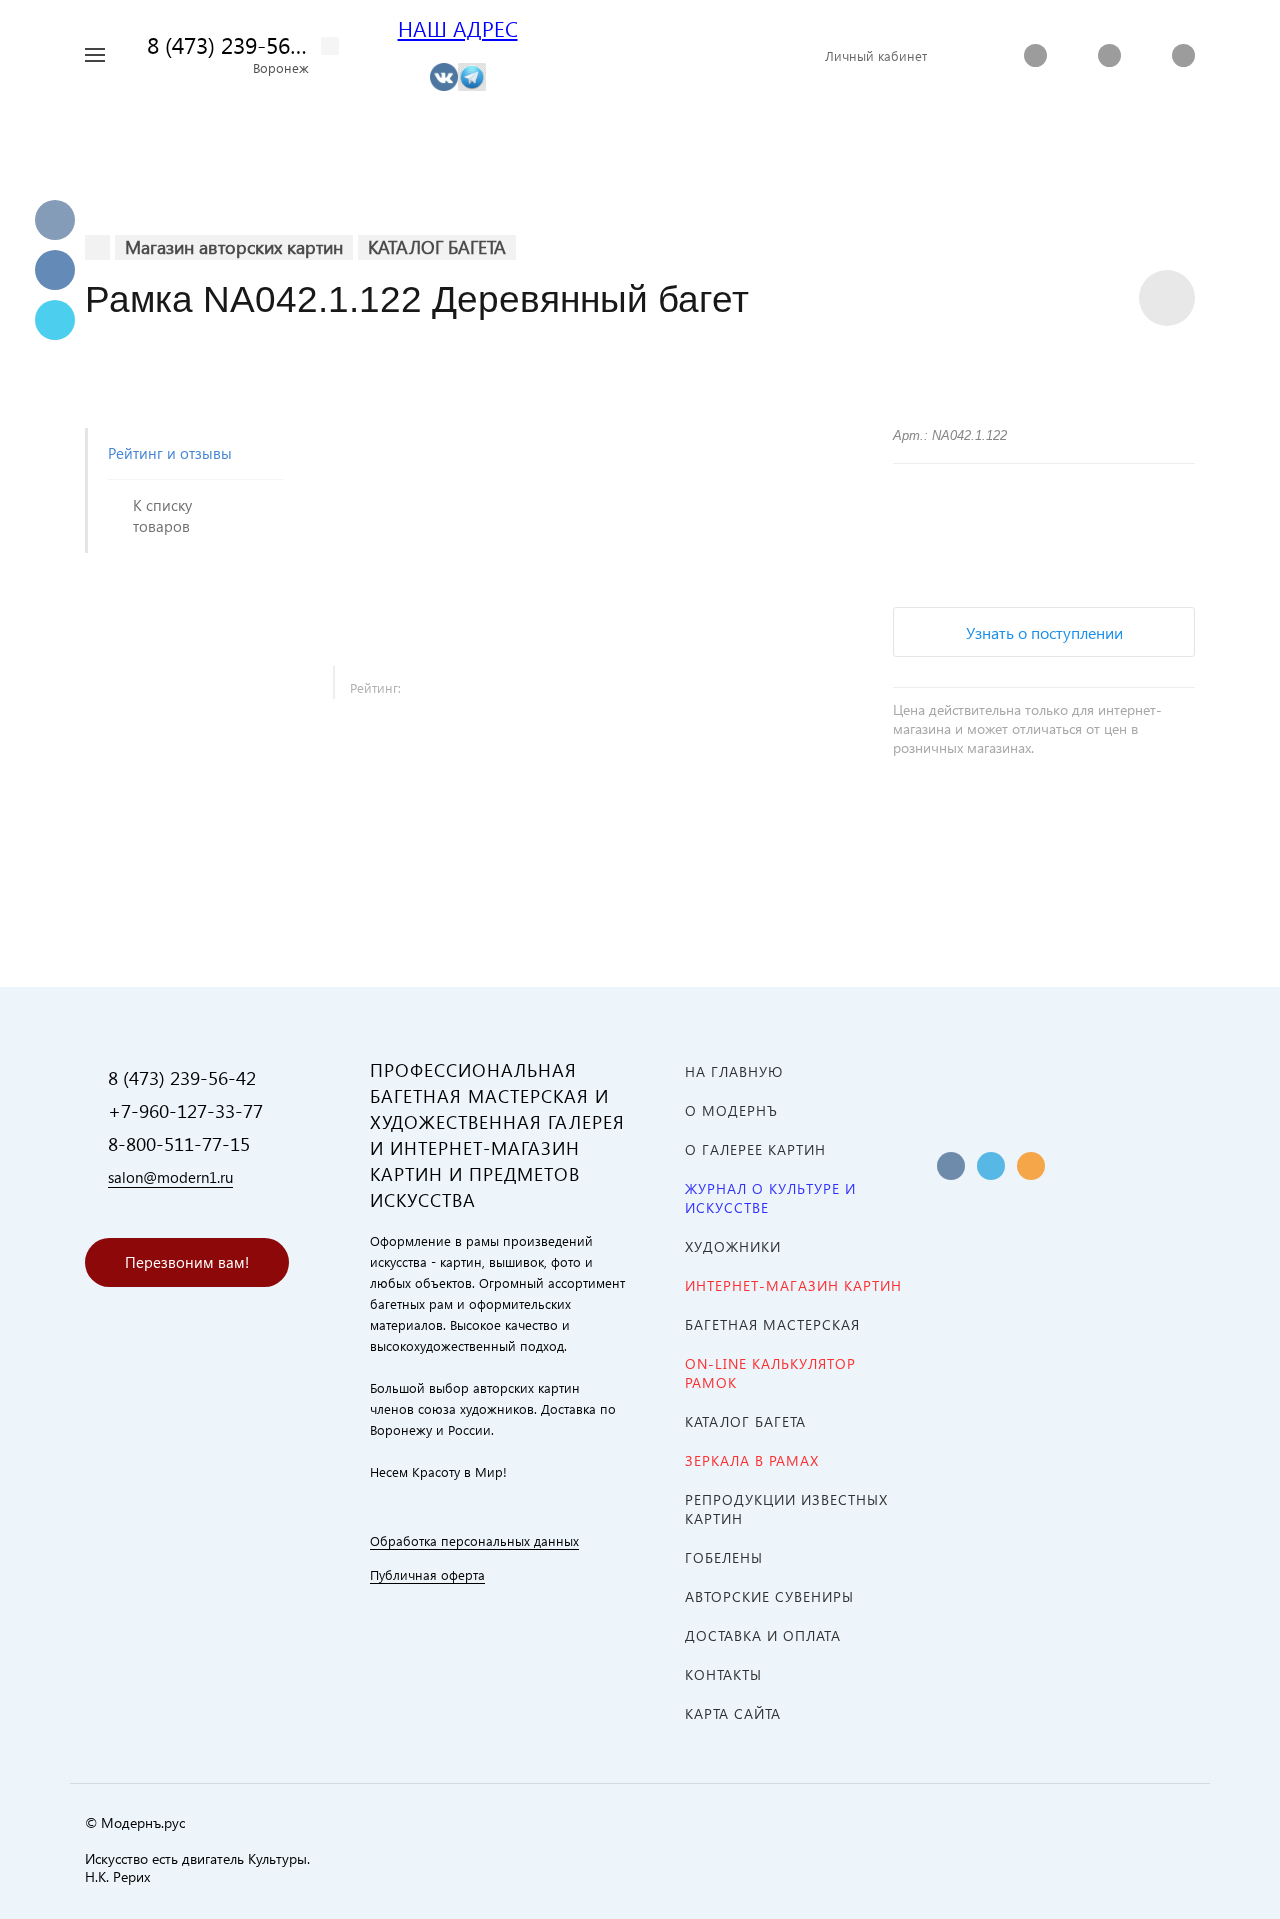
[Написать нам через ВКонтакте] (444, 75)
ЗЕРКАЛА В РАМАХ (752, 1460)
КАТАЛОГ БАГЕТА (745, 1421)
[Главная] (97, 247)
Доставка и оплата (763, 1635)
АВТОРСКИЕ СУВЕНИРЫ (769, 1596)
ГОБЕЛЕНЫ (724, 1557)
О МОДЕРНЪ (731, 1110)
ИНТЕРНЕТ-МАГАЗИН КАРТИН (793, 1285)
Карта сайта (733, 1713)
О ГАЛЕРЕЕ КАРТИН (755, 1149)
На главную (734, 1071)
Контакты (723, 1674)
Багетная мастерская (772, 1324)
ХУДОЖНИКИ (733, 1246)
